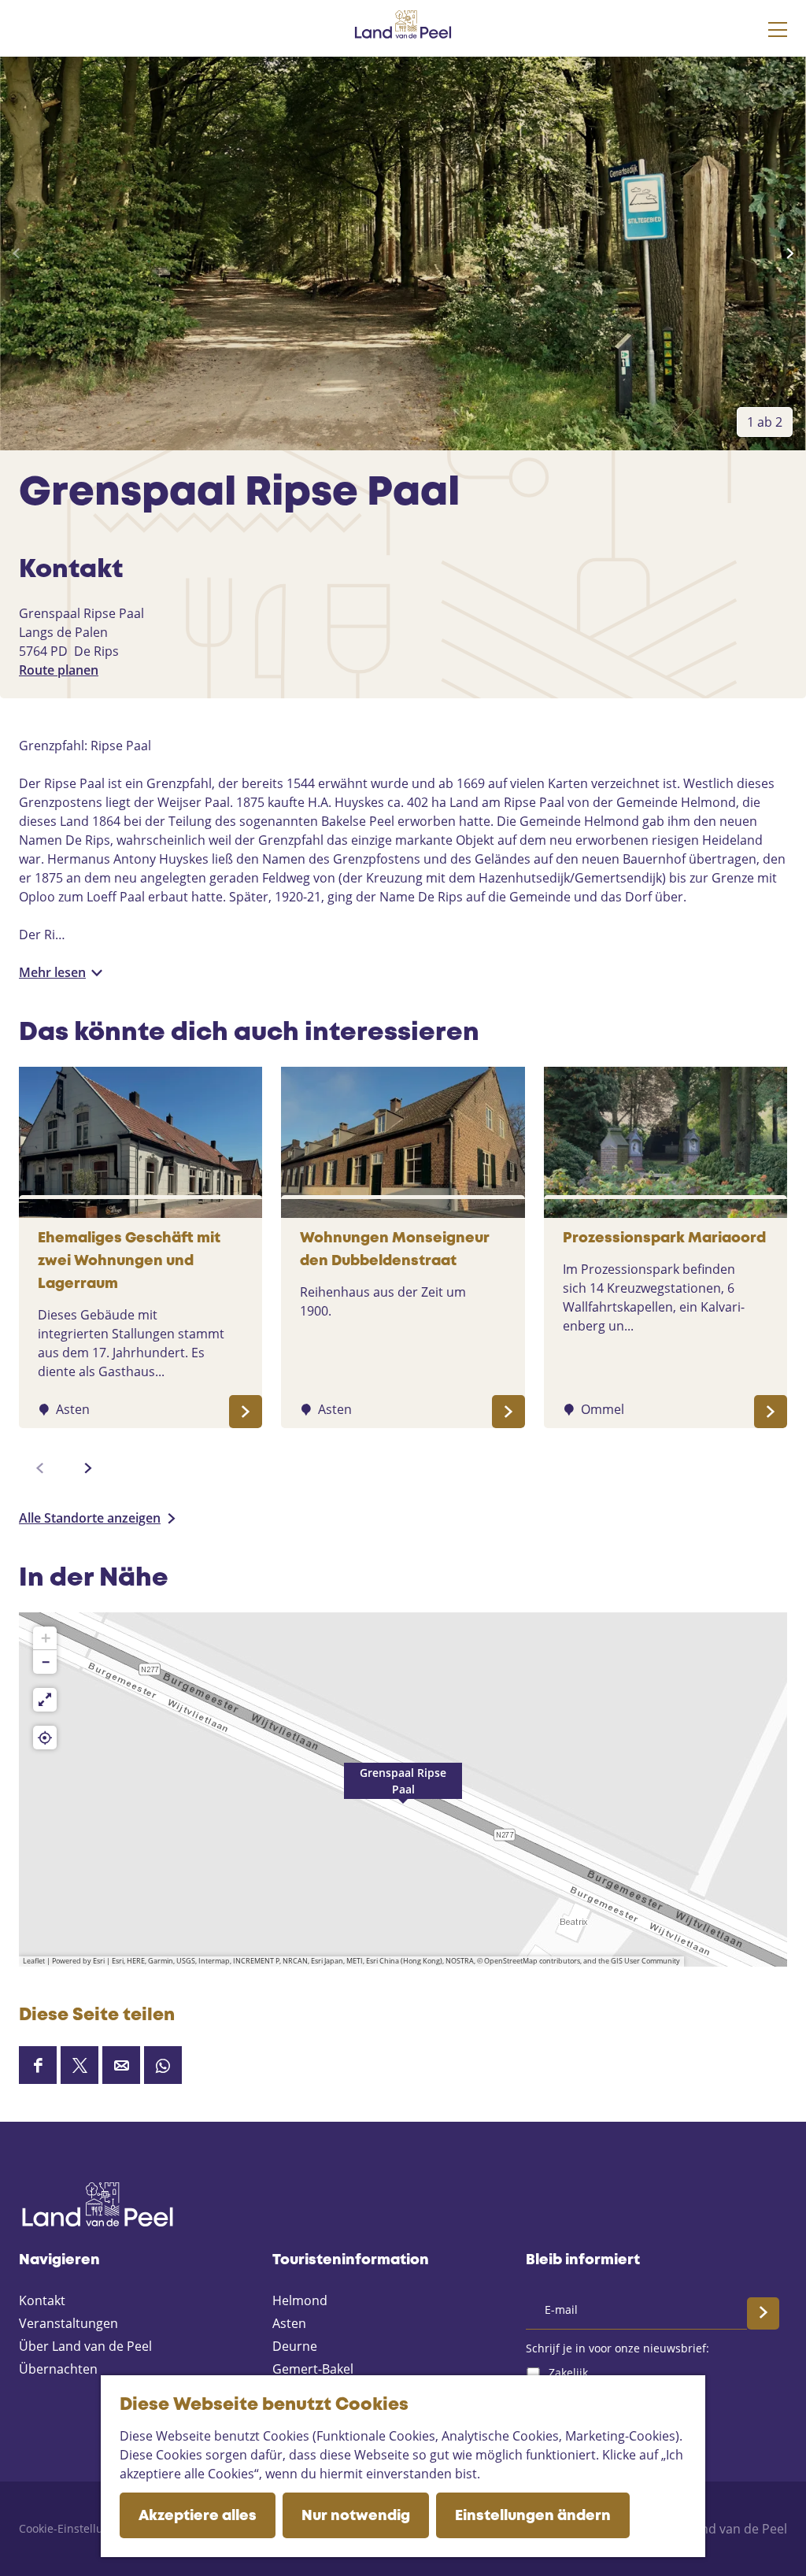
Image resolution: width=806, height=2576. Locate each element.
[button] (403, 1790)
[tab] (765, 422)
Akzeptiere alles (198, 2516)
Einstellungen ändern (533, 2516)
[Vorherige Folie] (16, 254)
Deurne (295, 2346)
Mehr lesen (52, 972)
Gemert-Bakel (313, 2369)
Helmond (300, 2300)
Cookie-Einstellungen (74, 2528)
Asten (289, 2323)
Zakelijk (568, 2372)
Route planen (59, 670)
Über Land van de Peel (85, 2346)
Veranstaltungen (68, 2323)
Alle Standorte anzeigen (90, 1518)
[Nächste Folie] (790, 254)
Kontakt (42, 2300)
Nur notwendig (356, 2516)
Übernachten (58, 2369)
